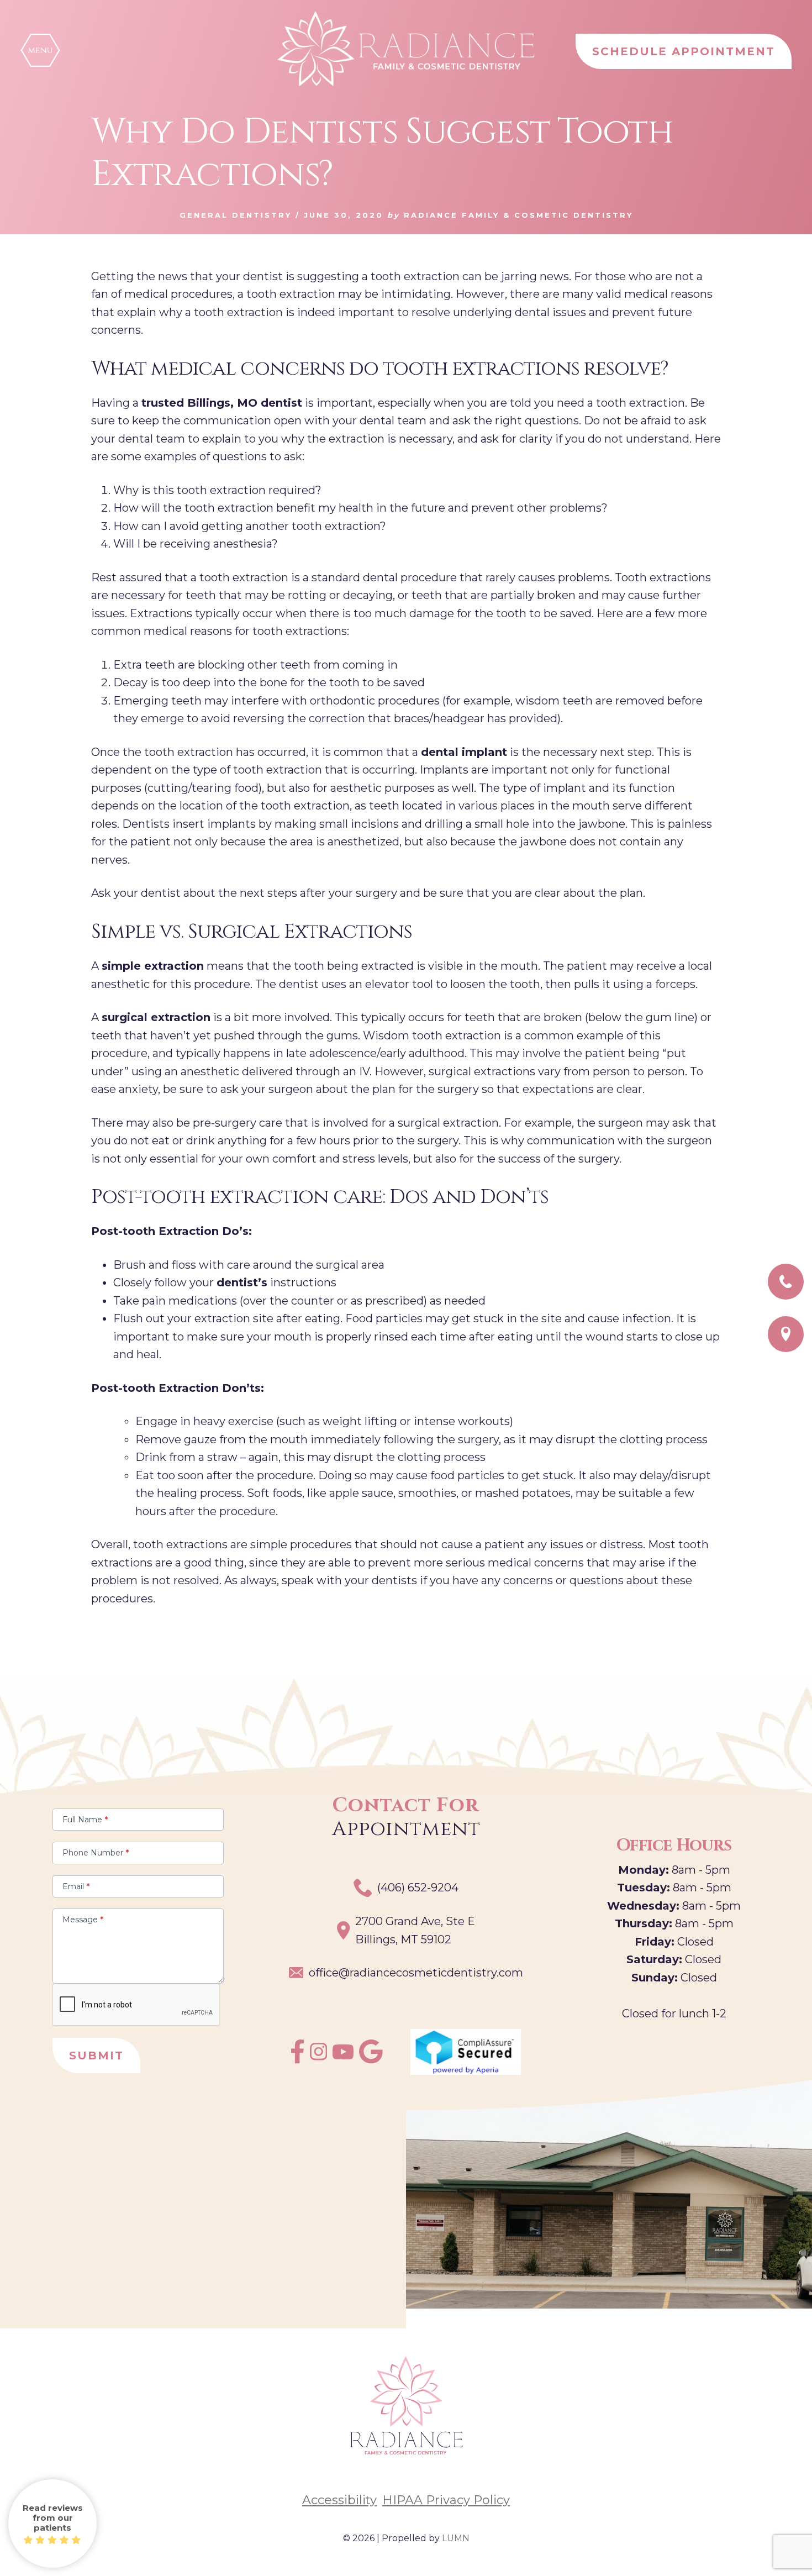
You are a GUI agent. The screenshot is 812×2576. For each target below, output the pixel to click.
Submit (96, 2055)
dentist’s (242, 1282)
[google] (371, 2060)
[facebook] (297, 2060)
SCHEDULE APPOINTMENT (684, 51)
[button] (40, 50)
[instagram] (319, 2057)
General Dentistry (236, 215)
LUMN (456, 2538)
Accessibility (339, 2500)
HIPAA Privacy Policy (446, 2500)
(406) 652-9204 (418, 1888)
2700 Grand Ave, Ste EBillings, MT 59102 (415, 1930)
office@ (416, 1973)
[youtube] (343, 2055)
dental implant (464, 752)
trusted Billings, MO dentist (222, 403)
